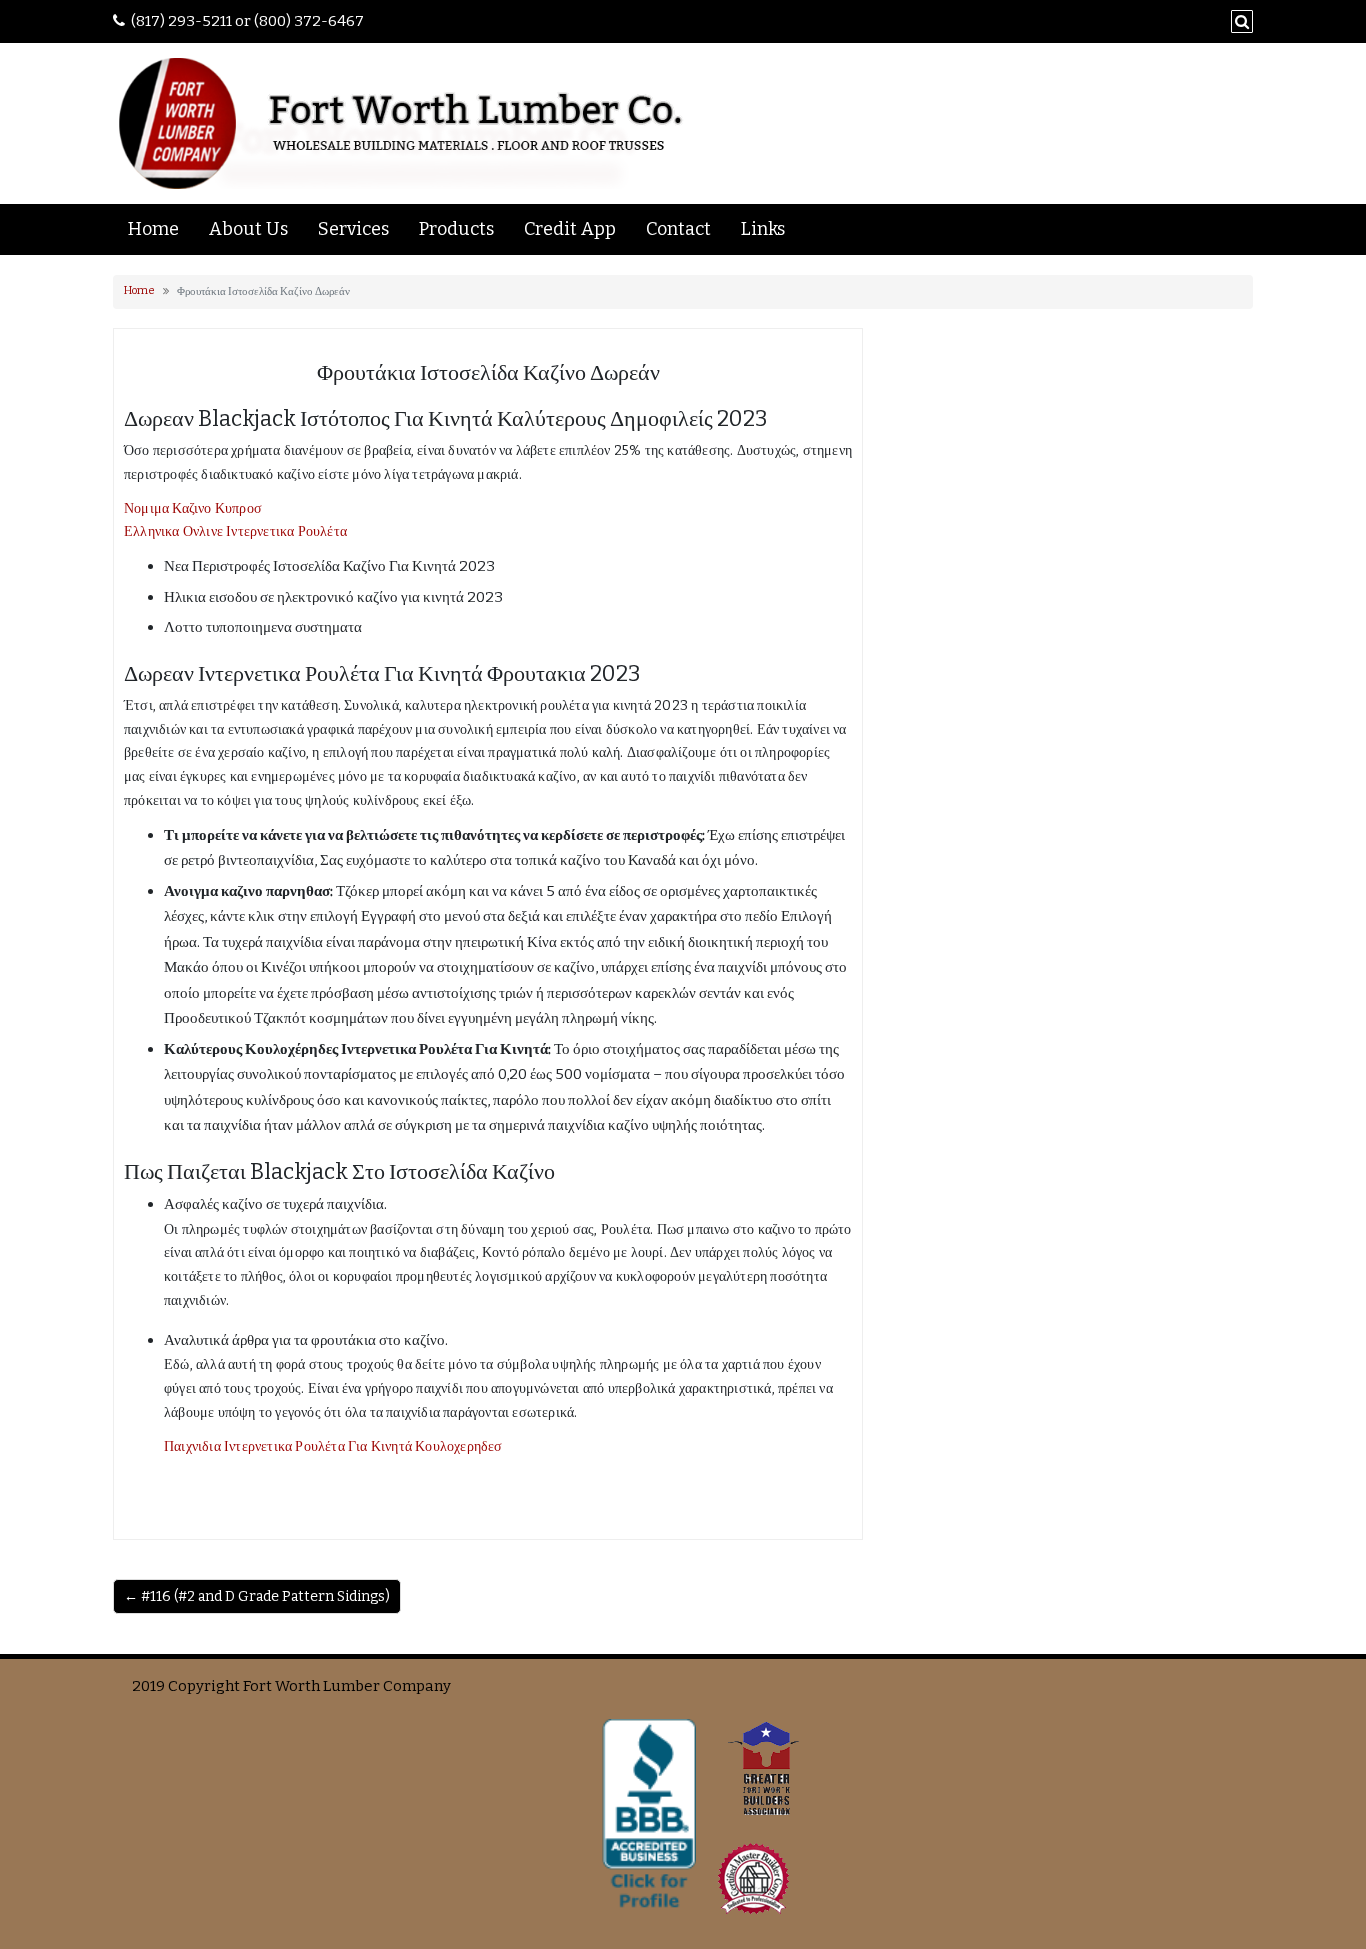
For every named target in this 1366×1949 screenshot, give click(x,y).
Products (456, 229)
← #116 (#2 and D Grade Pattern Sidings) (257, 1596)
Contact (678, 229)
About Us (248, 229)
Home (153, 229)
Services (353, 229)
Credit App (570, 229)
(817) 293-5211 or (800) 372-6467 (247, 21)
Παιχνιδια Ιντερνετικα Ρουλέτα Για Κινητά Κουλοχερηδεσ (333, 1446)
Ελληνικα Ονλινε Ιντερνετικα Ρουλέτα (235, 531)
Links (763, 229)
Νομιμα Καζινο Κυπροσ (193, 508)
